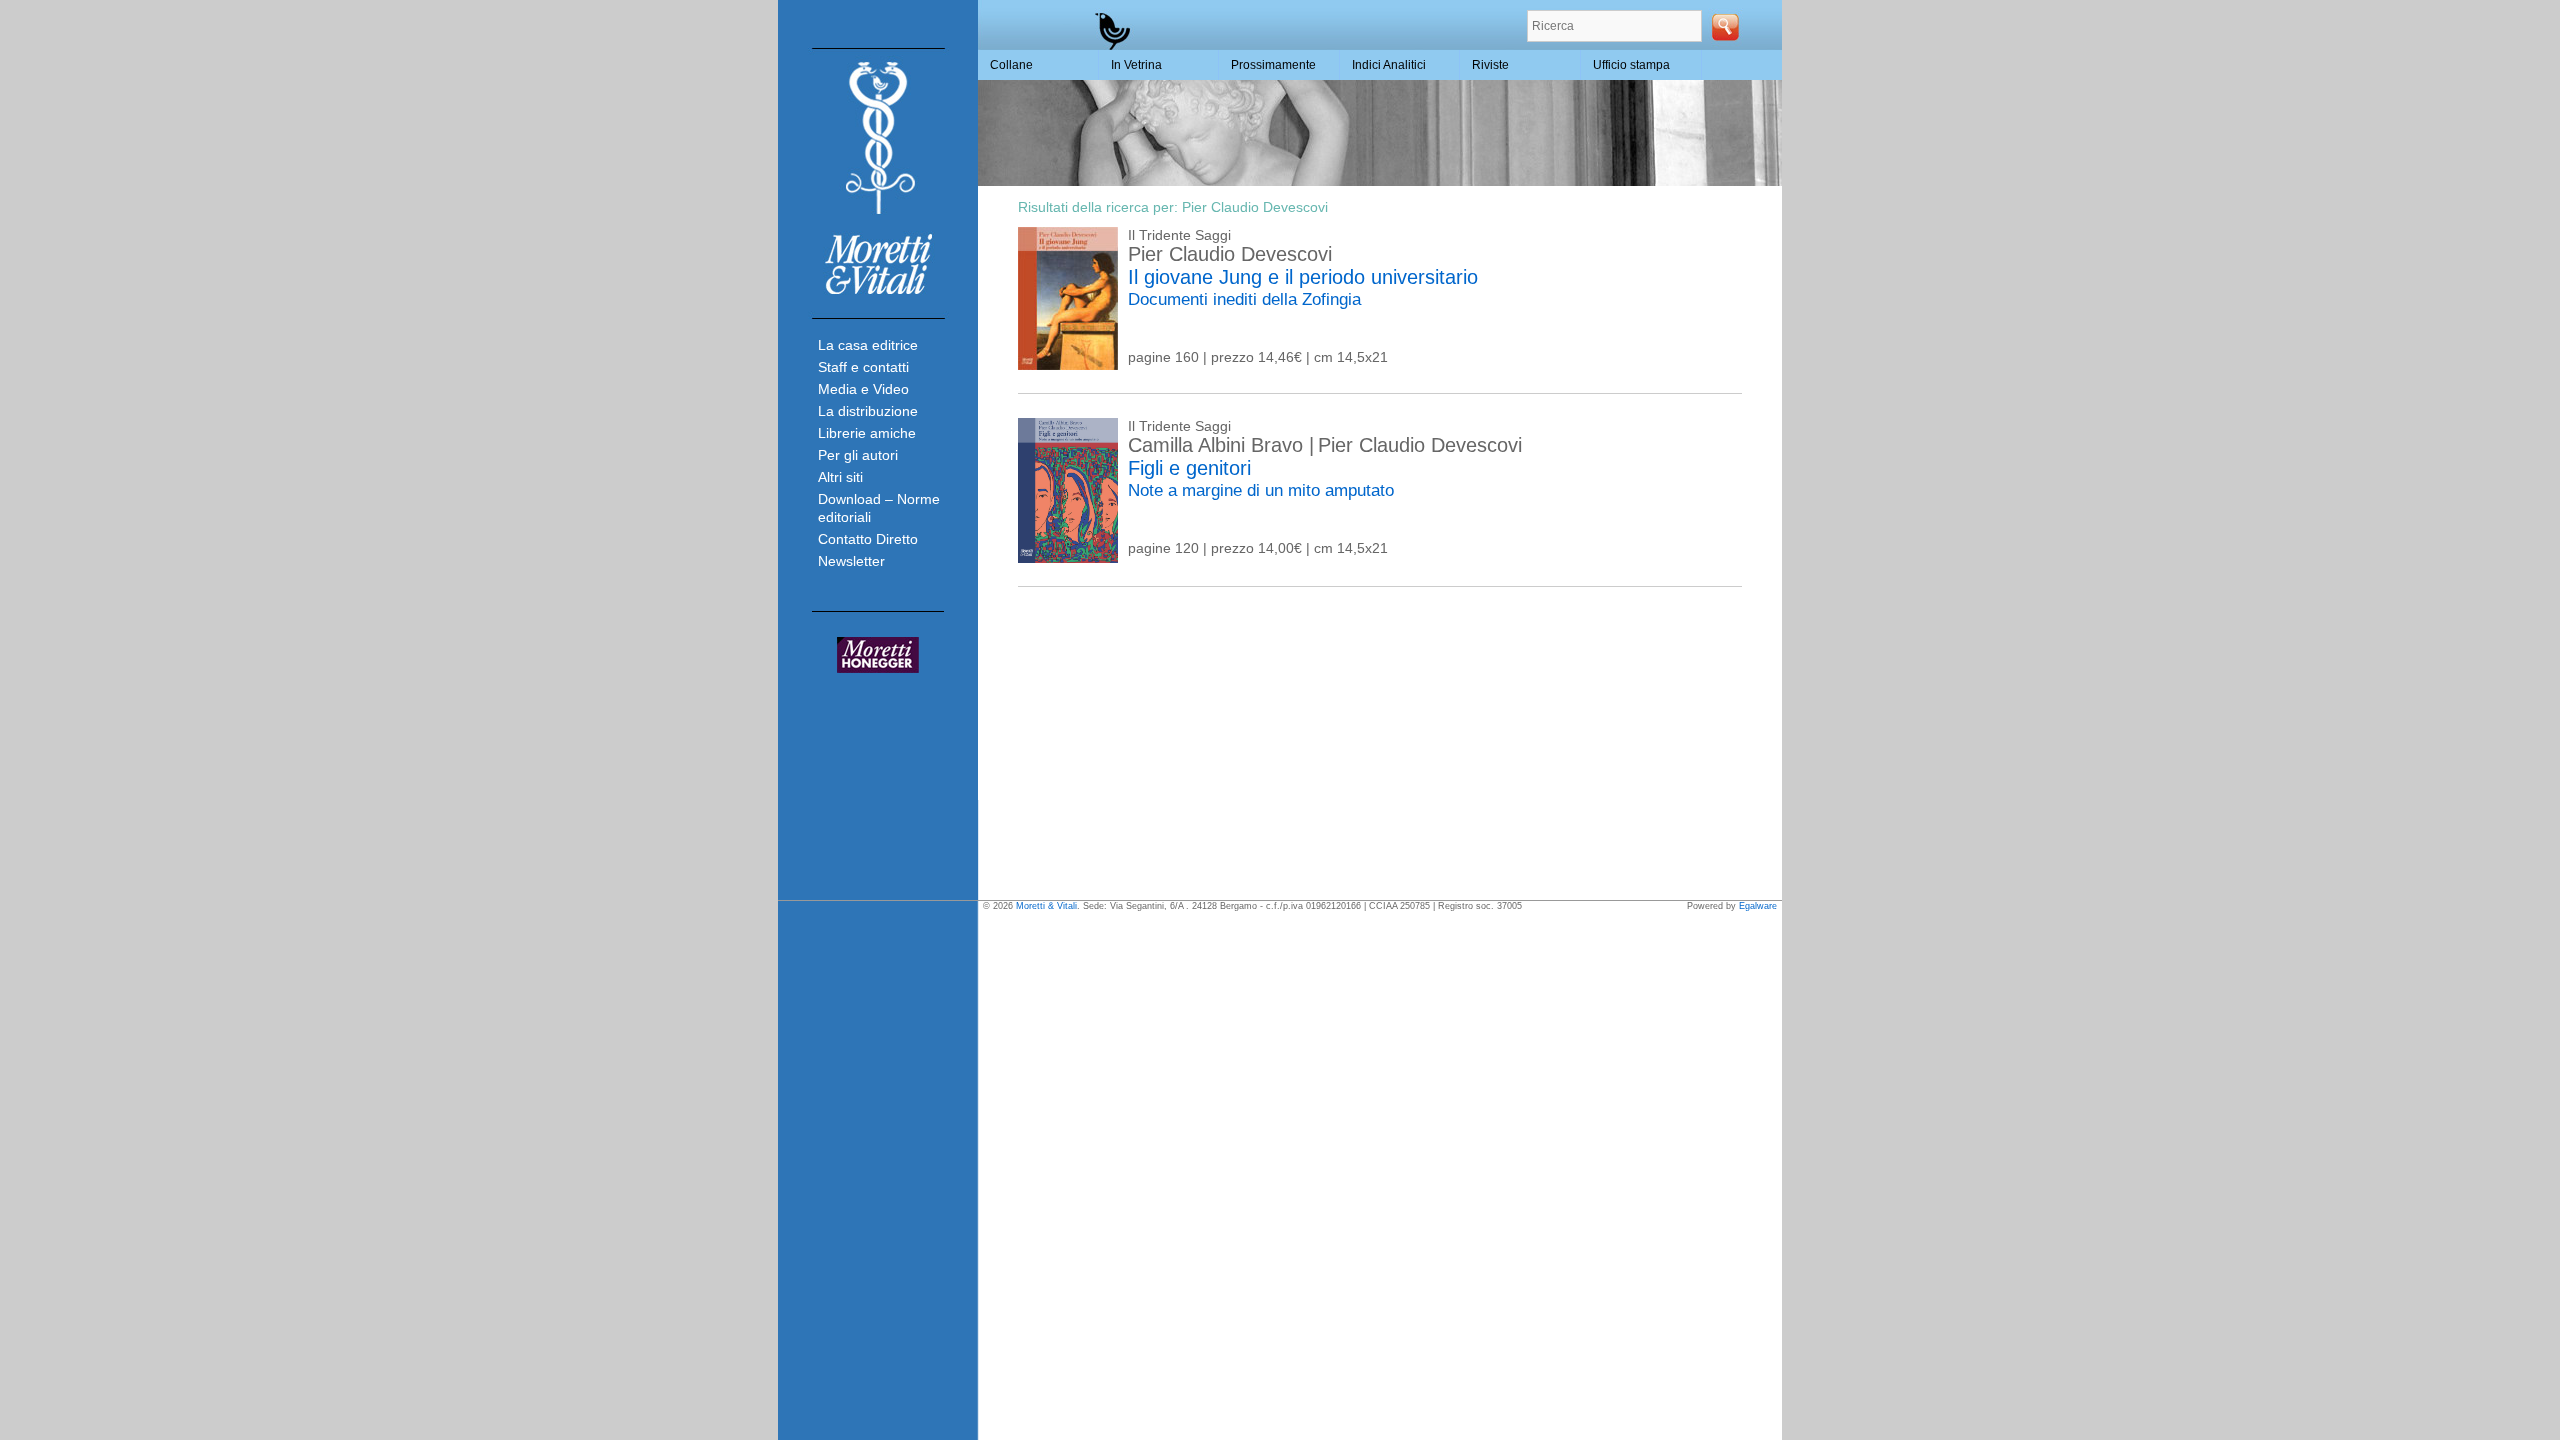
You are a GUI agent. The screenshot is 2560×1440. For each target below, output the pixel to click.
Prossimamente (1273, 65)
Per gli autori (858, 455)
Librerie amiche (867, 433)
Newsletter (851, 561)
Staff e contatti (863, 367)
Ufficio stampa (1631, 65)
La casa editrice (868, 345)
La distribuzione (868, 411)
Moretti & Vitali (1046, 906)
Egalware (1758, 906)
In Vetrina (1136, 65)
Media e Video (863, 389)
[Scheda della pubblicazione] (1068, 365)
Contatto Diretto (868, 539)
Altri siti (840, 477)
